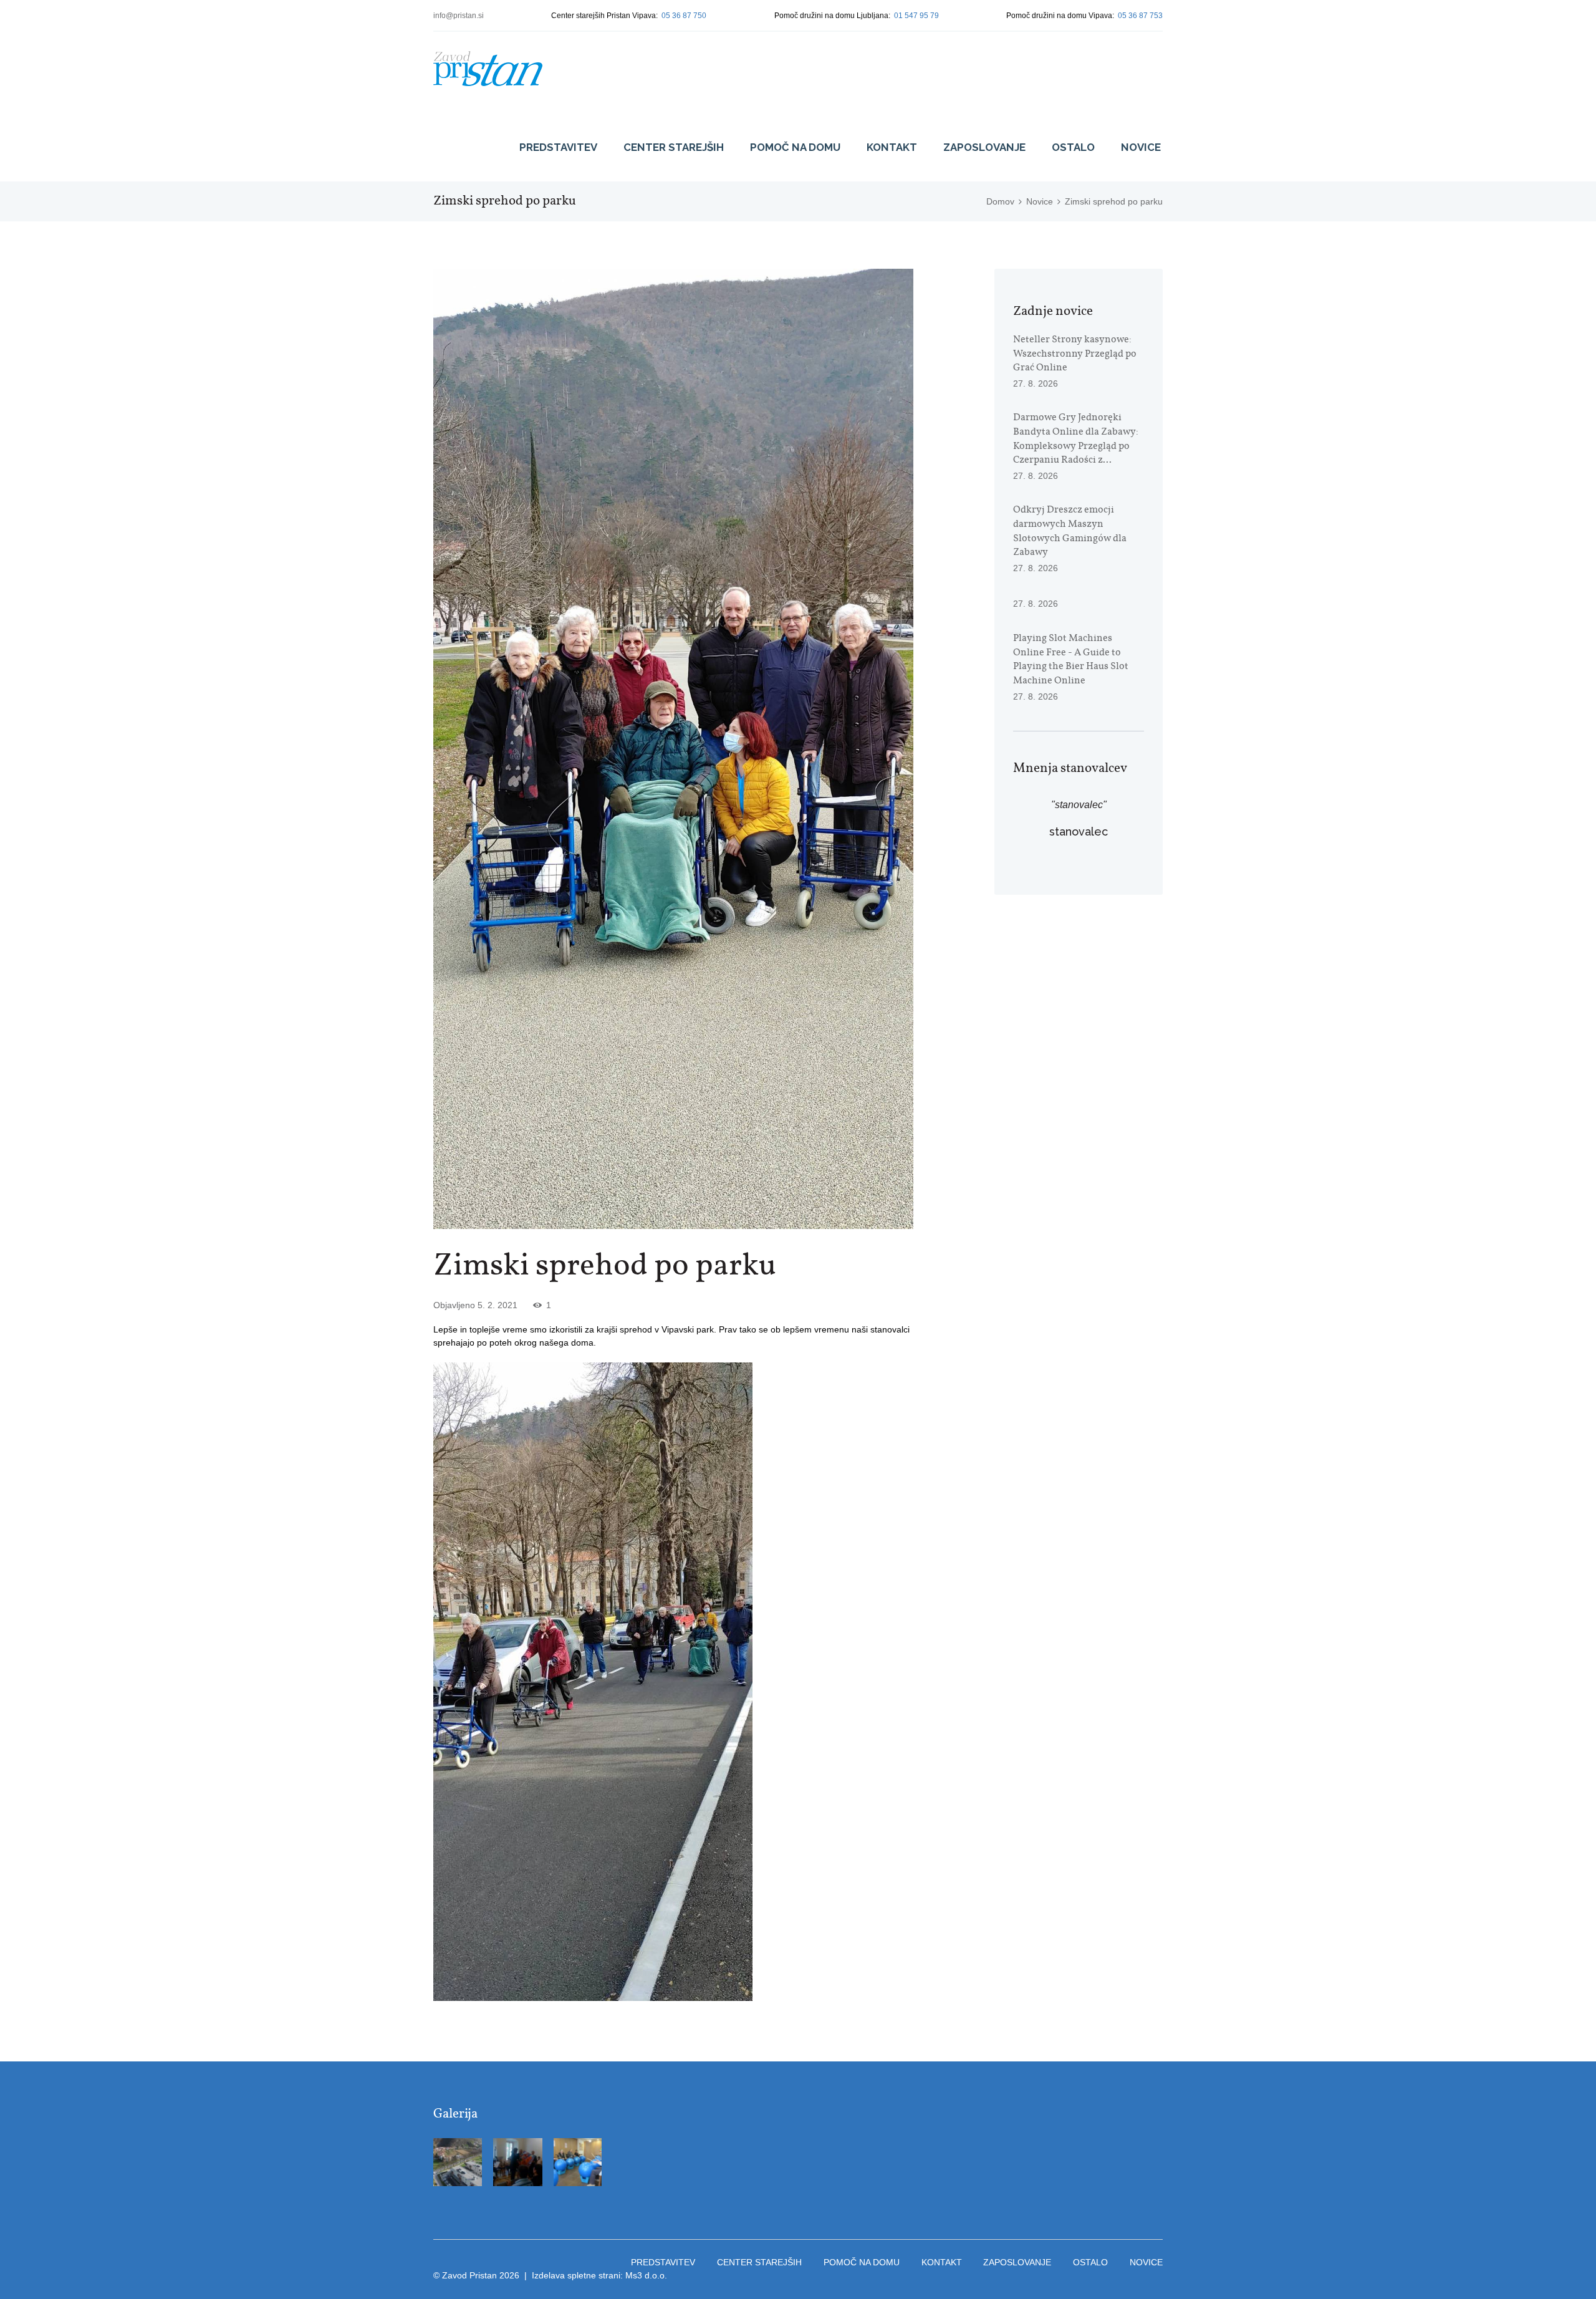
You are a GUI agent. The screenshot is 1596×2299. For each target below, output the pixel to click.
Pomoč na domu (795, 147)
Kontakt (892, 147)
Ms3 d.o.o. (646, 2275)
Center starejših (674, 147)
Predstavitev (558, 147)
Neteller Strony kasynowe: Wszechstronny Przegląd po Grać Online (1075, 354)
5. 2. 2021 (498, 1305)
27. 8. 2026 (1036, 383)
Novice (1141, 147)
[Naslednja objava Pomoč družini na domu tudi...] (793, 749)
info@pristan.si (459, 16)
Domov (1000, 201)
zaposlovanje (984, 147)
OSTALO (1073, 147)
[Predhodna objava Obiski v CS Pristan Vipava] (553, 749)
